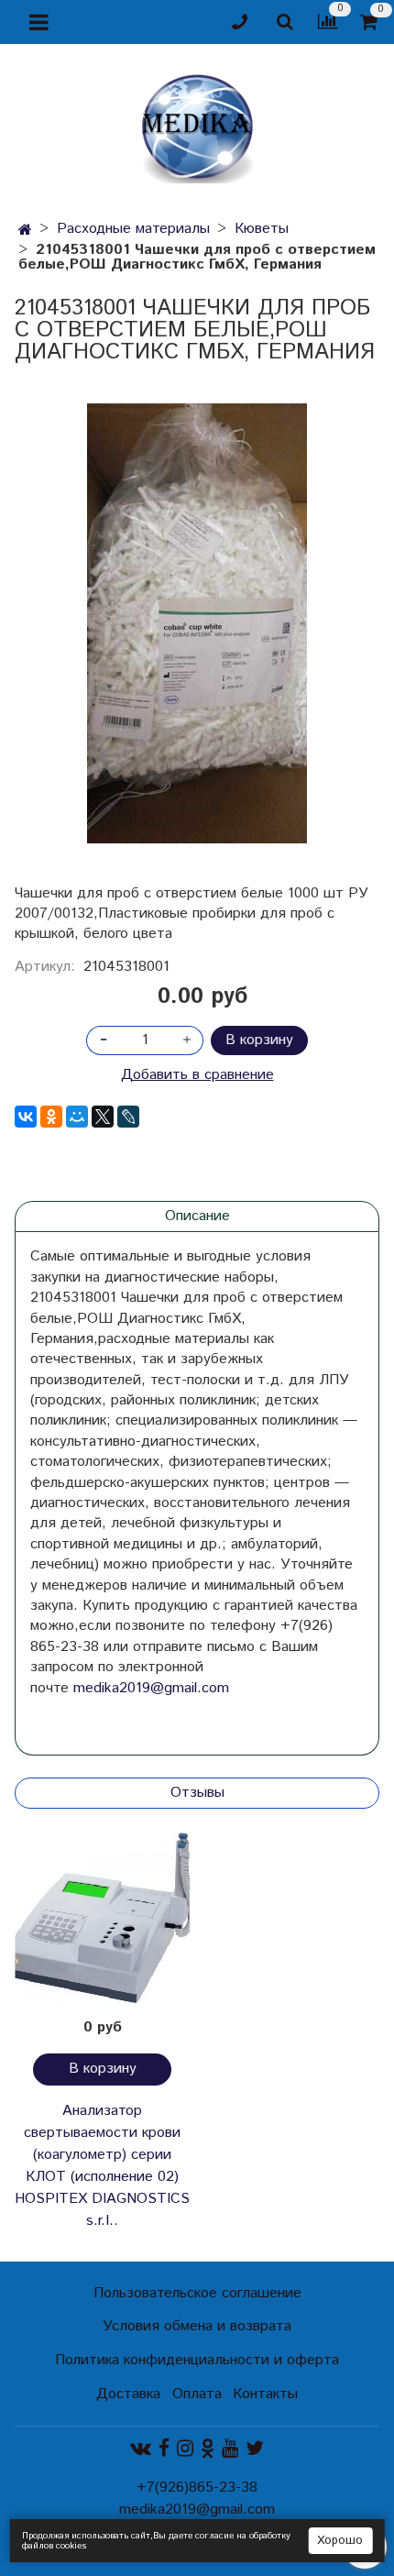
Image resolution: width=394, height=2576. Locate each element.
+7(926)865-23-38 (197, 2488)
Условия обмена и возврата (197, 2326)
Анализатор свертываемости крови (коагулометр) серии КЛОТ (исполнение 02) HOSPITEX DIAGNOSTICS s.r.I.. (102, 2166)
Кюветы (262, 229)
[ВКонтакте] (26, 1117)
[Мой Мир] (77, 1117)
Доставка (128, 2394)
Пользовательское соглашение (197, 2293)
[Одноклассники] (51, 1117)
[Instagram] (185, 2449)
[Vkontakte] (141, 2449)
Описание (197, 1216)
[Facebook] (164, 2449)
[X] (103, 1117)
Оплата (197, 2394)
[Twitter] (255, 2449)
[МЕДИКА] (197, 124)
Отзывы (197, 1793)
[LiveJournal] (128, 1117)
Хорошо (340, 2541)
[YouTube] (230, 2449)
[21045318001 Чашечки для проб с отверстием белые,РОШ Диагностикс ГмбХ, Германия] (197, 623)
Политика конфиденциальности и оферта (197, 2360)
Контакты (265, 2394)
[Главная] (25, 231)
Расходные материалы (133, 229)
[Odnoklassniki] (208, 2449)
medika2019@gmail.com (151, 1688)
